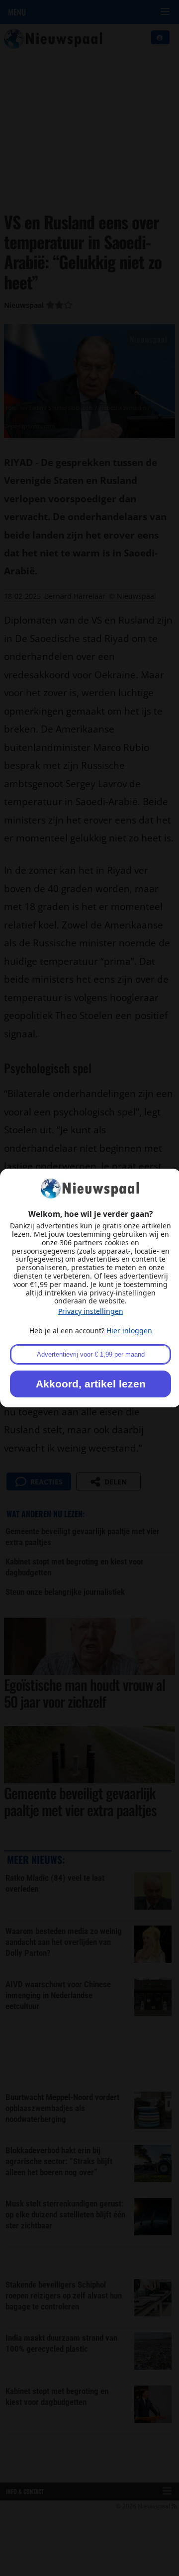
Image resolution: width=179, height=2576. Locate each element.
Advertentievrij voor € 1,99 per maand (91, 1354)
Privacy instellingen (91, 1311)
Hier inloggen (129, 1331)
